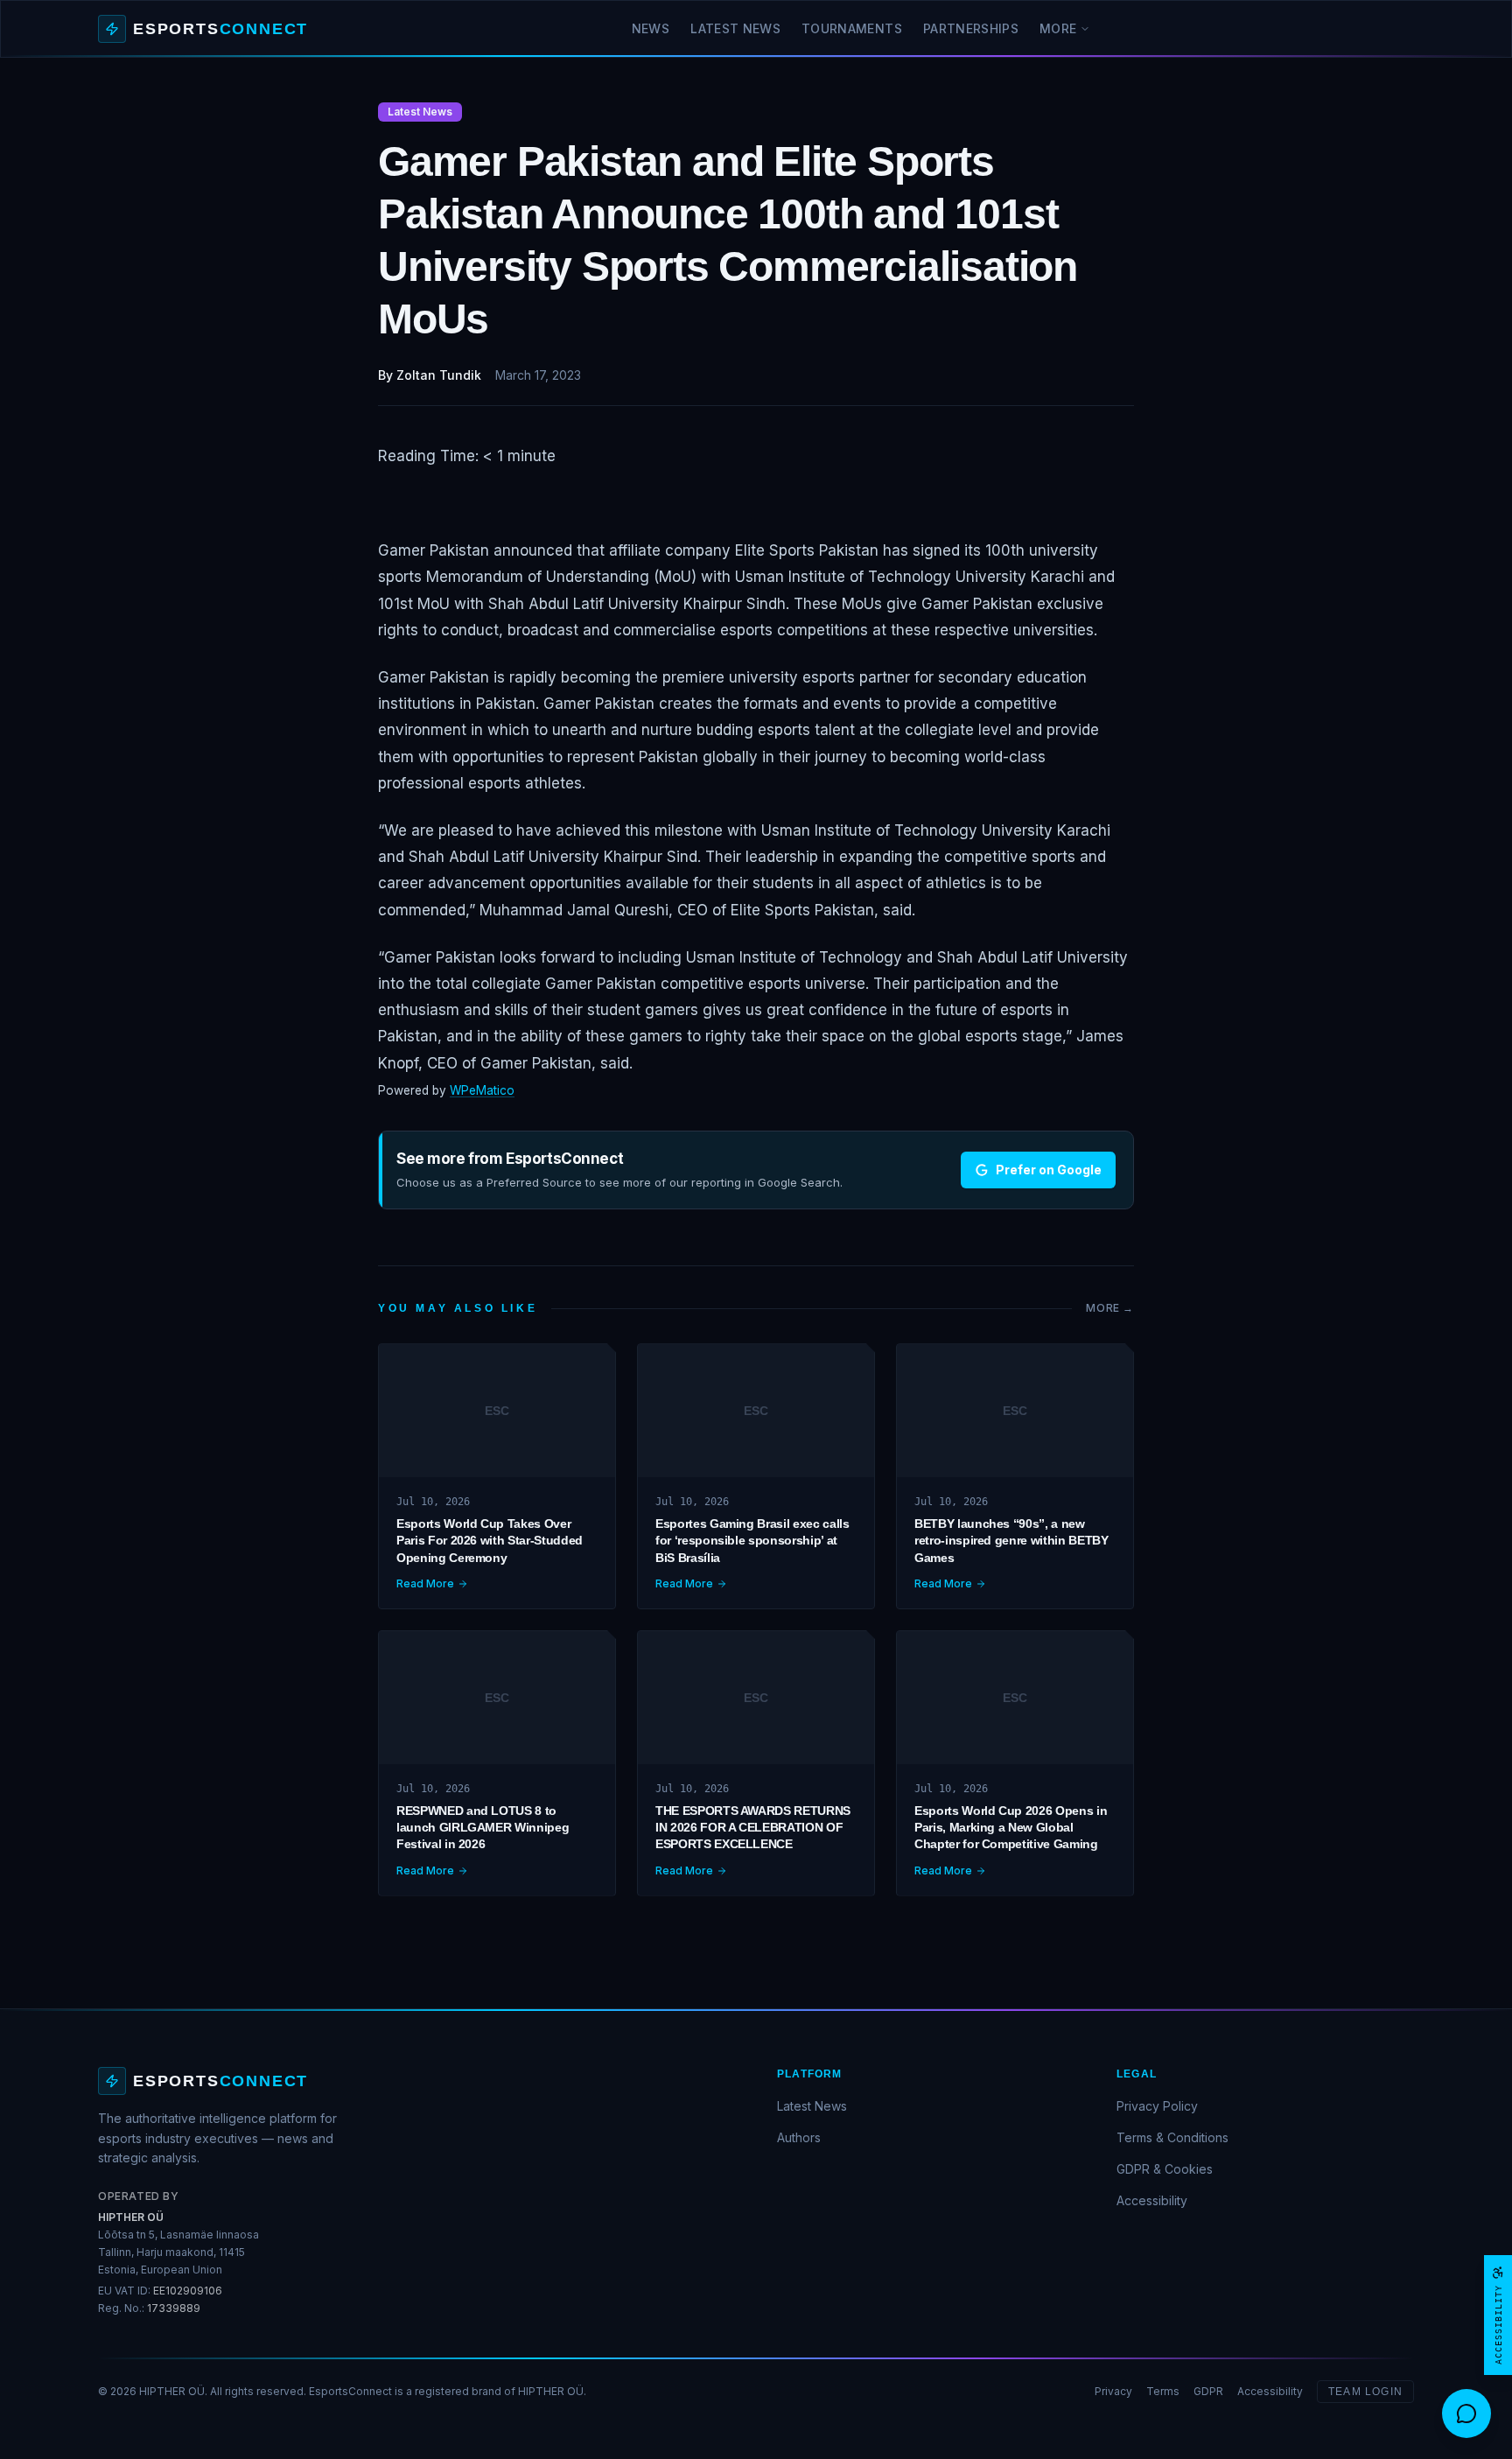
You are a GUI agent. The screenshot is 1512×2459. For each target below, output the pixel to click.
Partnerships (971, 28)
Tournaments (852, 28)
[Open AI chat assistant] (1466, 2413)
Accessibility (1152, 2200)
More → (1110, 1308)
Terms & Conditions (1172, 2137)
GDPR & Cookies (1165, 2169)
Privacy (1113, 2391)
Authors (799, 2137)
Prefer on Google (1049, 1170)
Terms (1163, 2391)
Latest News (735, 28)
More (1058, 28)
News (651, 28)
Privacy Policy (1157, 2106)
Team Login (1365, 2392)
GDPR (1208, 2391)
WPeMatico (482, 1090)
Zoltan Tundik (439, 375)
